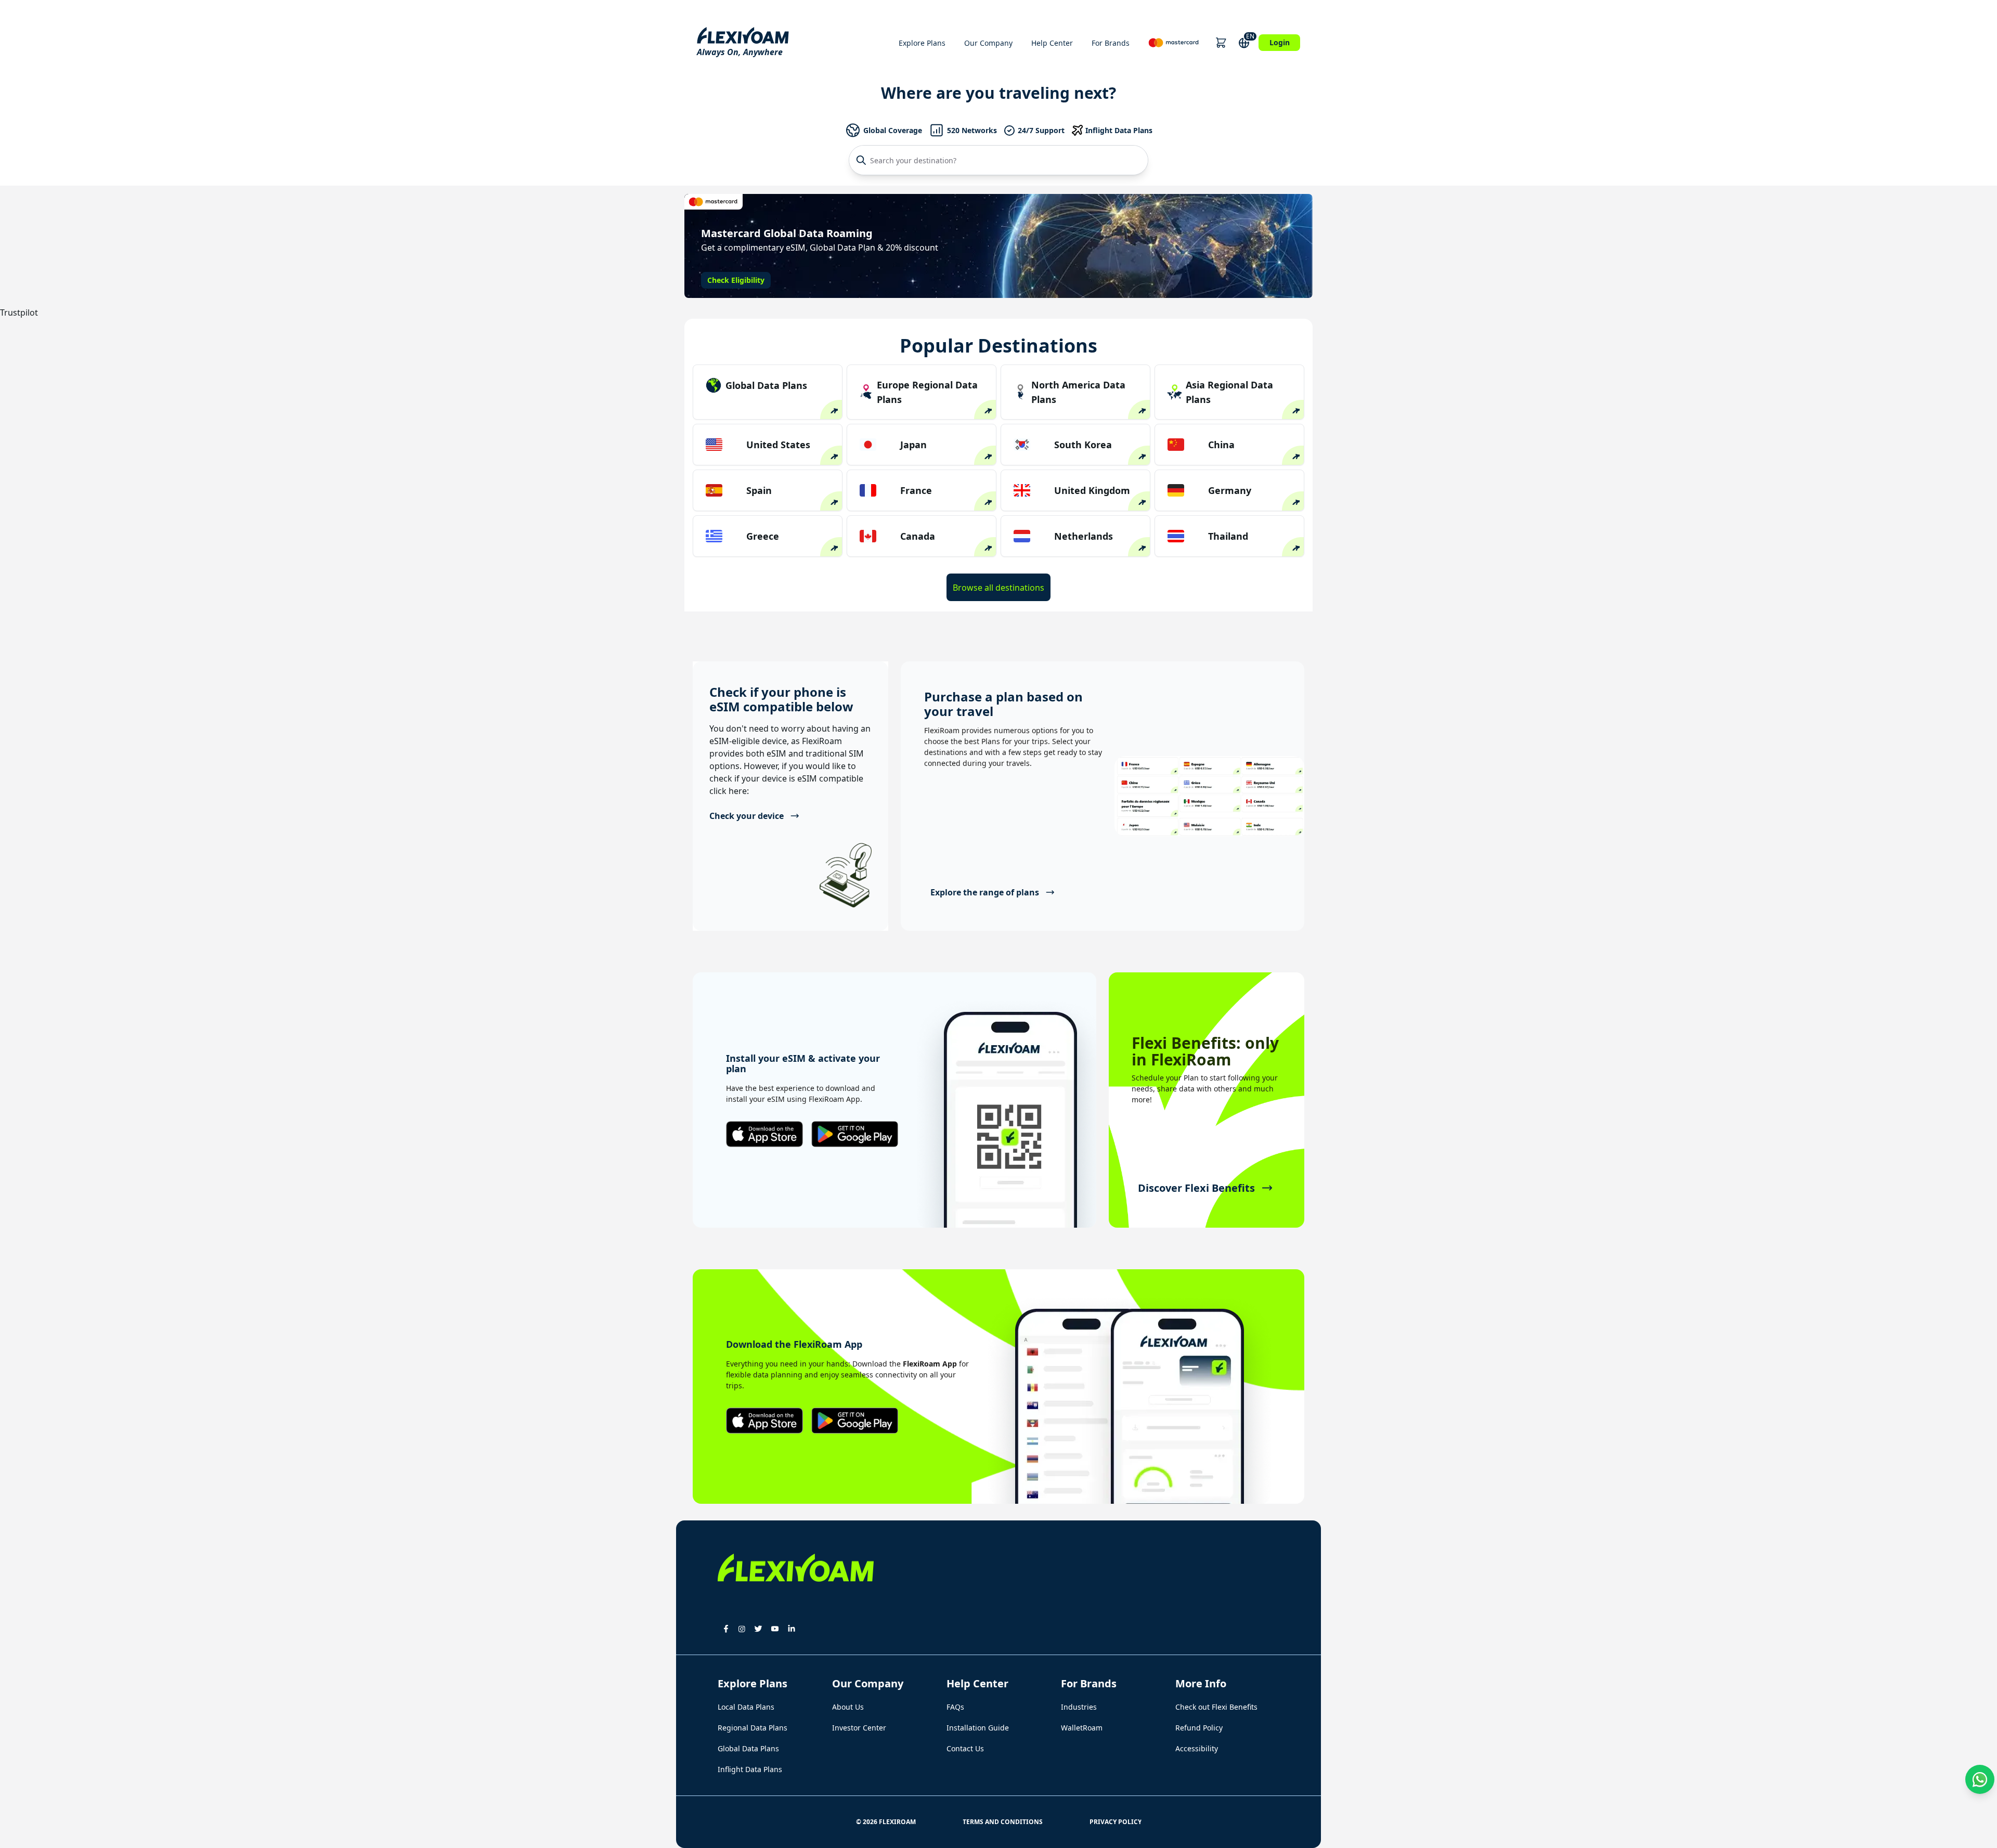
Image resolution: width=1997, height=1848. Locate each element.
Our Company (988, 43)
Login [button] (1280, 42)
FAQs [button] (955, 1707)
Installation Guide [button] (978, 1728)
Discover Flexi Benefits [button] (1196, 1188)
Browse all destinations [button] (998, 588)
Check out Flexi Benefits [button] (1216, 1707)
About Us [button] (848, 1707)
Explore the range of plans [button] (985, 892)
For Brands (1111, 43)
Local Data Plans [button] (746, 1707)
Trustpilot (19, 313)
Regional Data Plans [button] (753, 1728)
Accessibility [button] (1197, 1748)
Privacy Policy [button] (1116, 1822)
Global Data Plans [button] (748, 1748)
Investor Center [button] (859, 1728)
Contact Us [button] (965, 1748)
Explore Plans (922, 43)
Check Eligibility (736, 280)
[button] (1221, 43)
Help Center (1052, 43)
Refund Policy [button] (1199, 1728)
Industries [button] (1079, 1707)
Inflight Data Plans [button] (750, 1769)
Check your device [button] (747, 816)
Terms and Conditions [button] (1003, 1822)
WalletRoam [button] (1082, 1728)
